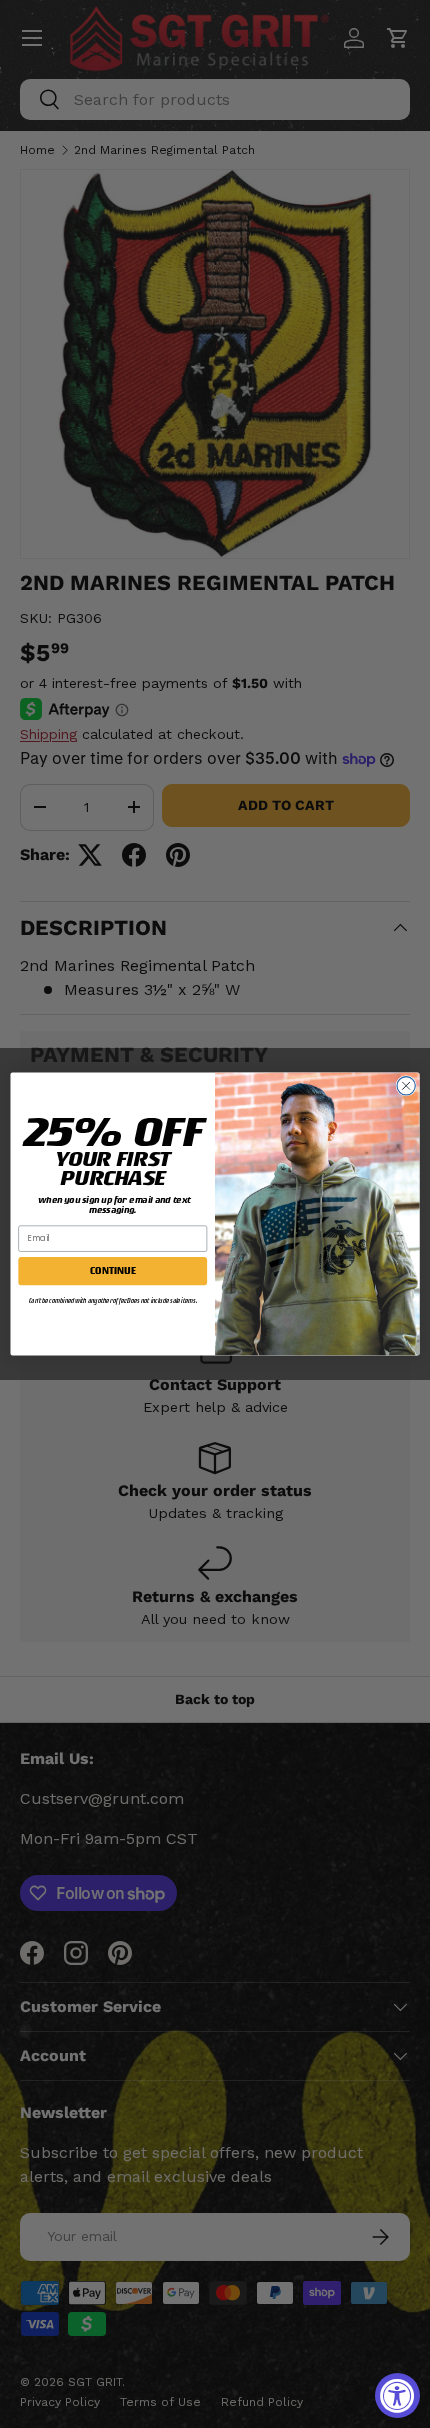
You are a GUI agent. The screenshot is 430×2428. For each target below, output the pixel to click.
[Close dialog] (406, 1086)
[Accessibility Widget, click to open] (397, 2395)
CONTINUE (112, 1270)
